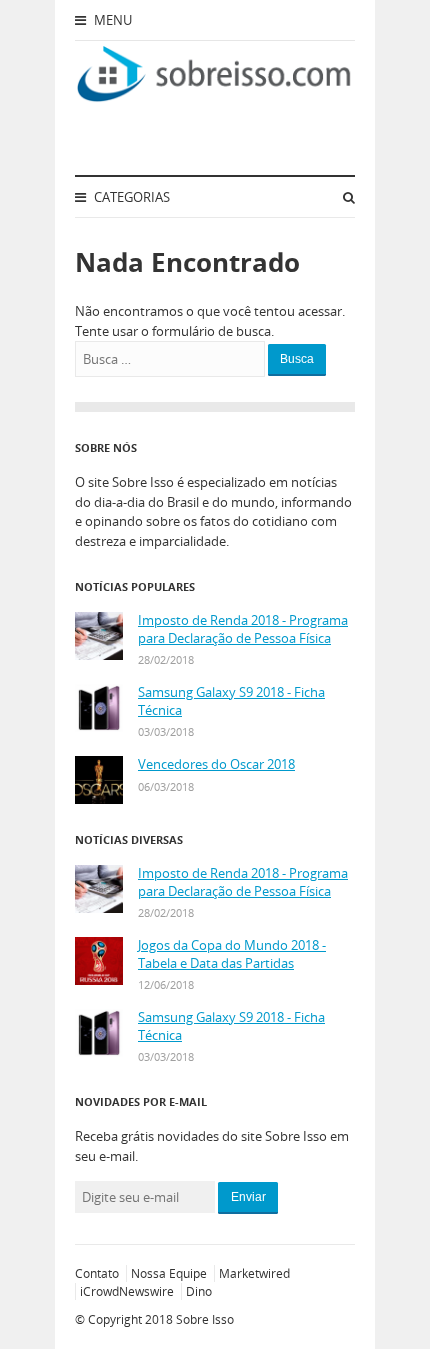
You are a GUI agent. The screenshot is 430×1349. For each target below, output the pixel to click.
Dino (199, 1291)
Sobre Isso (205, 1319)
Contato (97, 1273)
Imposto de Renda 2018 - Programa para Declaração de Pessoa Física (243, 629)
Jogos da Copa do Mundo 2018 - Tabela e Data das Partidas (232, 954)
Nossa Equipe (169, 1273)
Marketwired (254, 1273)
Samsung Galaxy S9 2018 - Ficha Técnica (231, 701)
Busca (297, 359)
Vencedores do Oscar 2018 (216, 764)
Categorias (130, 197)
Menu (111, 20)
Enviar (248, 1197)
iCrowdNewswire (127, 1291)
